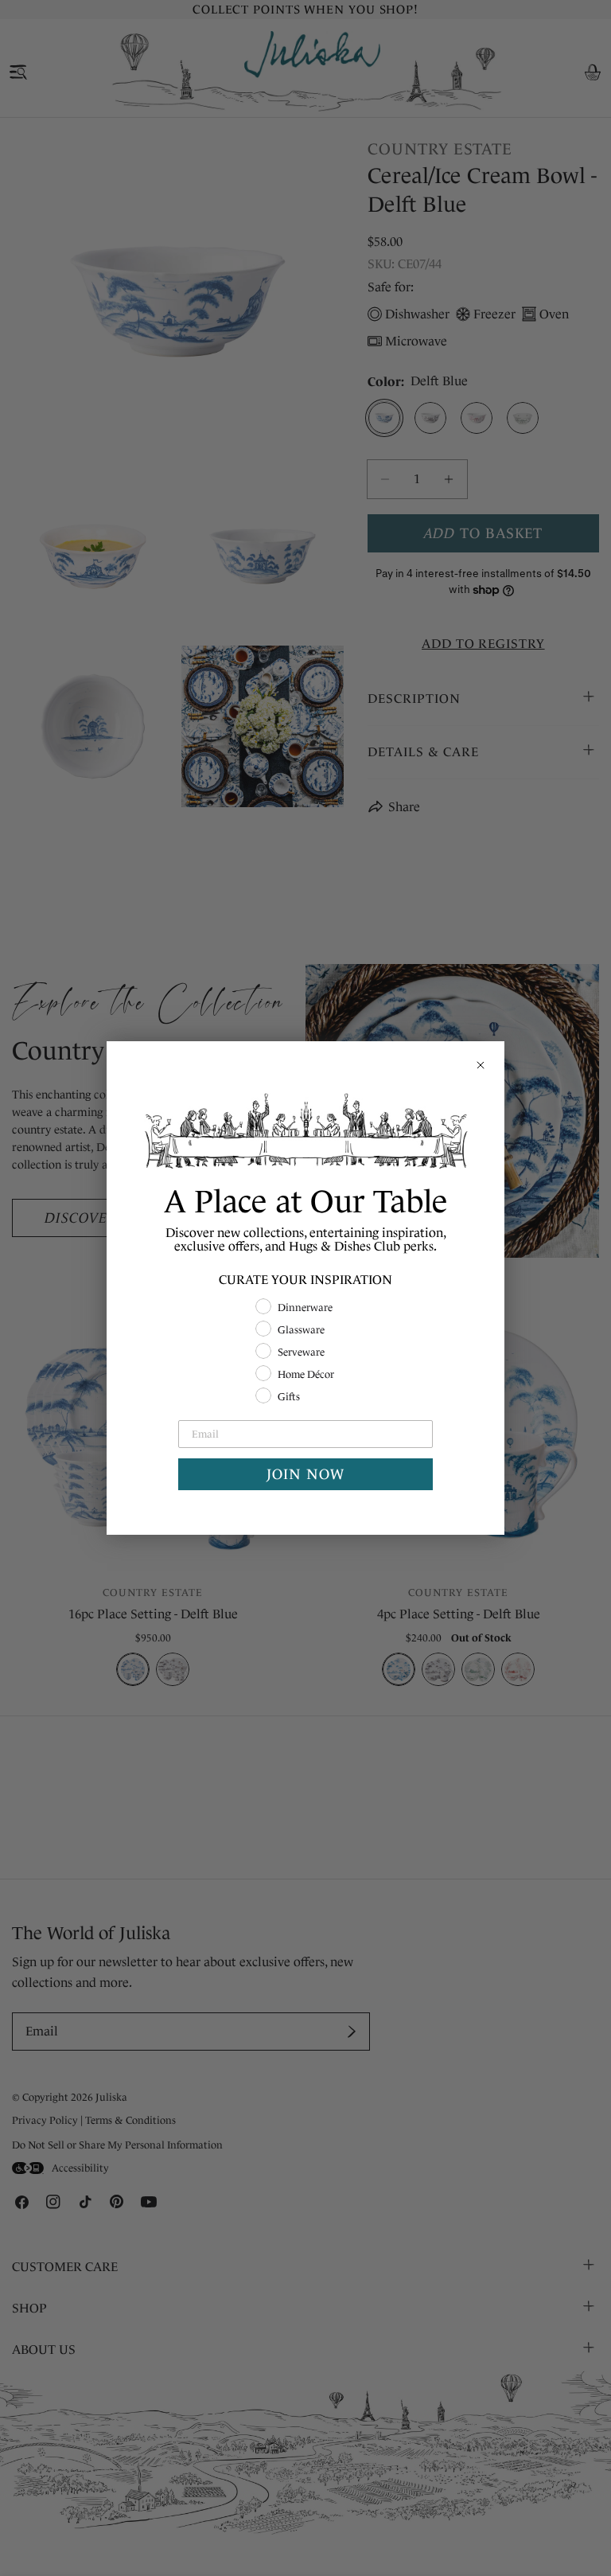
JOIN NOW (305, 1474)
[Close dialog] (481, 1065)
